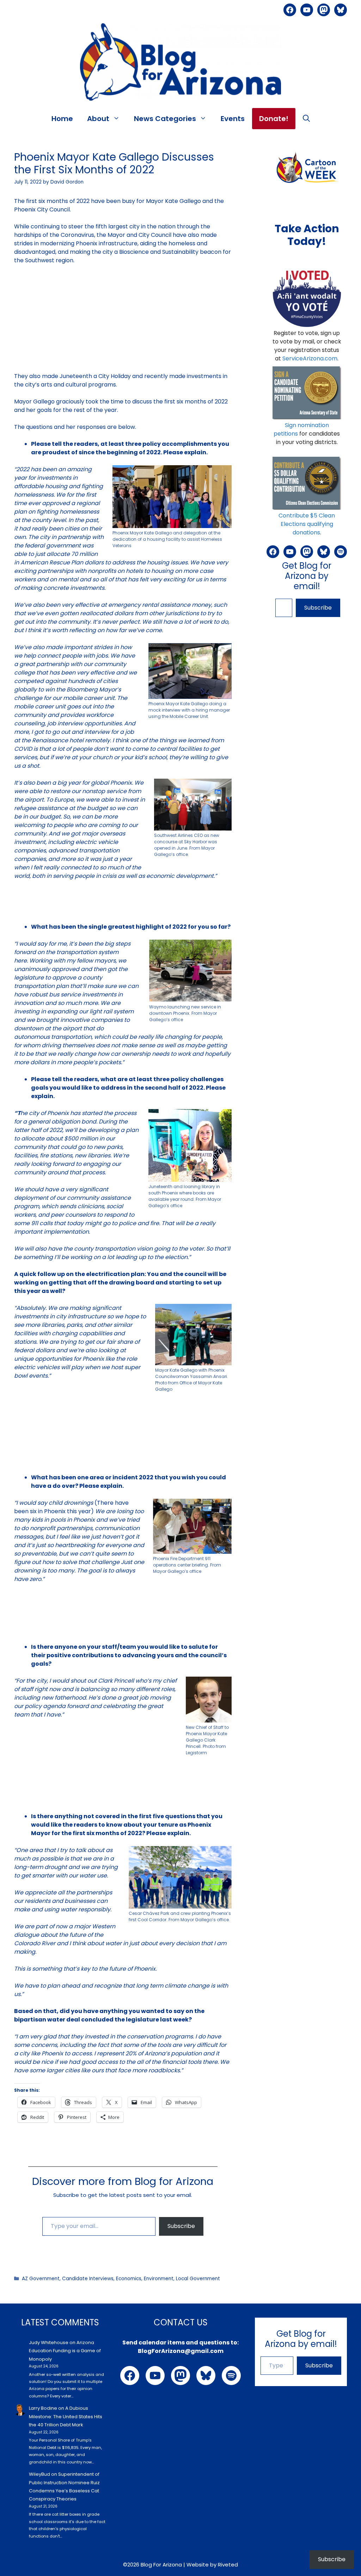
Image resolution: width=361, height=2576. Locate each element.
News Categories (165, 119)
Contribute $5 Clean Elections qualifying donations (307, 524)
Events (233, 119)
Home (62, 119)
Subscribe (181, 2226)
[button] (306, 119)
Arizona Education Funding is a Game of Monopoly (65, 2351)
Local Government (198, 2279)
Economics (129, 2279)
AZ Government (41, 2279)
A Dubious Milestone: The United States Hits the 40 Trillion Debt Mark (66, 2416)
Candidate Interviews (88, 2279)
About (98, 119)
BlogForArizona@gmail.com (181, 2351)
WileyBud (39, 2474)
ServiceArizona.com (310, 358)
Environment (159, 2279)
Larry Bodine (43, 2408)
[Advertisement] (123, 323)
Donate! (274, 119)
